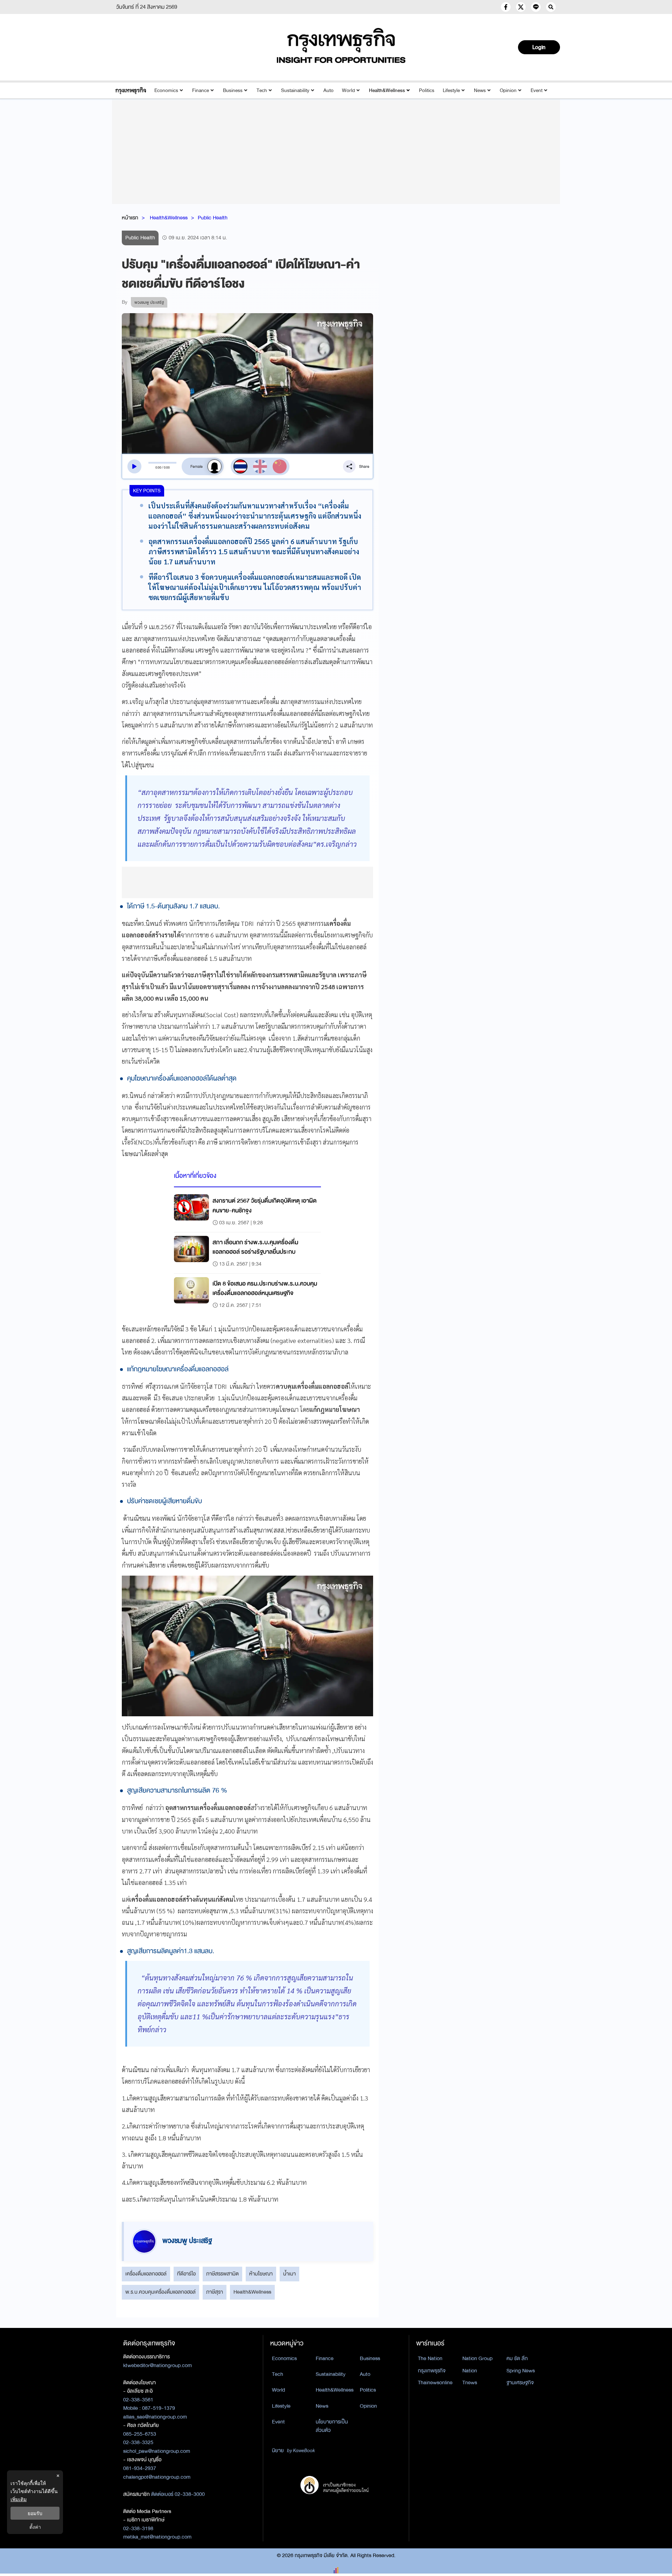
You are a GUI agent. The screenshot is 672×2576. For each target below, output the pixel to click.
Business (233, 90)
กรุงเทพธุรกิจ (432, 2371)
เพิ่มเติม (19, 2499)
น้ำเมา (289, 2274)
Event (537, 90)
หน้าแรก (130, 218)
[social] (506, 7)
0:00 (158, 467)
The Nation (430, 2358)
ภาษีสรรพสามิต (222, 2274)
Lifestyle (451, 90)
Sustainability (295, 90)
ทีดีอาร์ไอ (186, 2274)
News (480, 90)
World (348, 90)
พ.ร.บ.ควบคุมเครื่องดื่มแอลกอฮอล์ (160, 2292)
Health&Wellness (387, 90)
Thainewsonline (435, 2383)
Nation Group (477, 2358)
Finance (201, 90)
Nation (470, 2371)
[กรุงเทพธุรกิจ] (131, 90)
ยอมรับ (35, 2513)
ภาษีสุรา (215, 2292)
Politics (427, 90)
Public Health (213, 218)
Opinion (508, 90)
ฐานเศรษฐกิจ (520, 2383)
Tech (262, 90)
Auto (328, 90)
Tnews (470, 2383)
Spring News (521, 2371)
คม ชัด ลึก (517, 2358)
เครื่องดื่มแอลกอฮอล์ (146, 2274)
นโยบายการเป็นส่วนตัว (332, 2426)
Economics (166, 90)
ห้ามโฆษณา (261, 2274)
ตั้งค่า (35, 2527)
